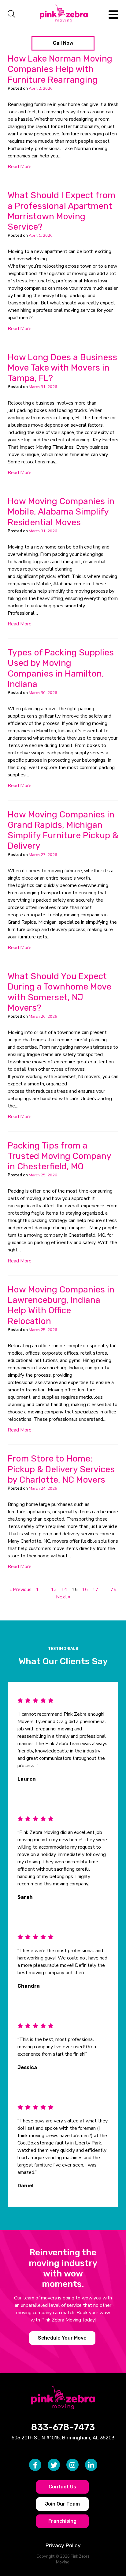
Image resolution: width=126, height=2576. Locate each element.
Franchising (62, 2521)
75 (113, 1590)
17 (95, 1590)
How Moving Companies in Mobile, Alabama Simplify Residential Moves (61, 512)
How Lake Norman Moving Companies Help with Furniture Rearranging (60, 69)
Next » (63, 1597)
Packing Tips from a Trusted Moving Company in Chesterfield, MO (59, 1156)
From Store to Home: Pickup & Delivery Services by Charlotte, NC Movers (61, 1469)
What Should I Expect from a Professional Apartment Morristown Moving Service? (61, 211)
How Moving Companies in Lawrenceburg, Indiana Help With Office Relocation (61, 1305)
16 (85, 1590)
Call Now (63, 43)
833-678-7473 (63, 2427)
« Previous (20, 1590)
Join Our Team (62, 2504)
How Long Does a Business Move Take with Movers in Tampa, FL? (62, 368)
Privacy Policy (63, 2545)
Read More (20, 167)
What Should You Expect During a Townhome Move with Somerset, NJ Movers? (59, 992)
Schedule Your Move (62, 2338)
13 (54, 1590)
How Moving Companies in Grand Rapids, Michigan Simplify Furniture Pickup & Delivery (63, 830)
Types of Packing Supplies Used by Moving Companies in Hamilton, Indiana (61, 668)
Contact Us (62, 2487)
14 (64, 1590)
